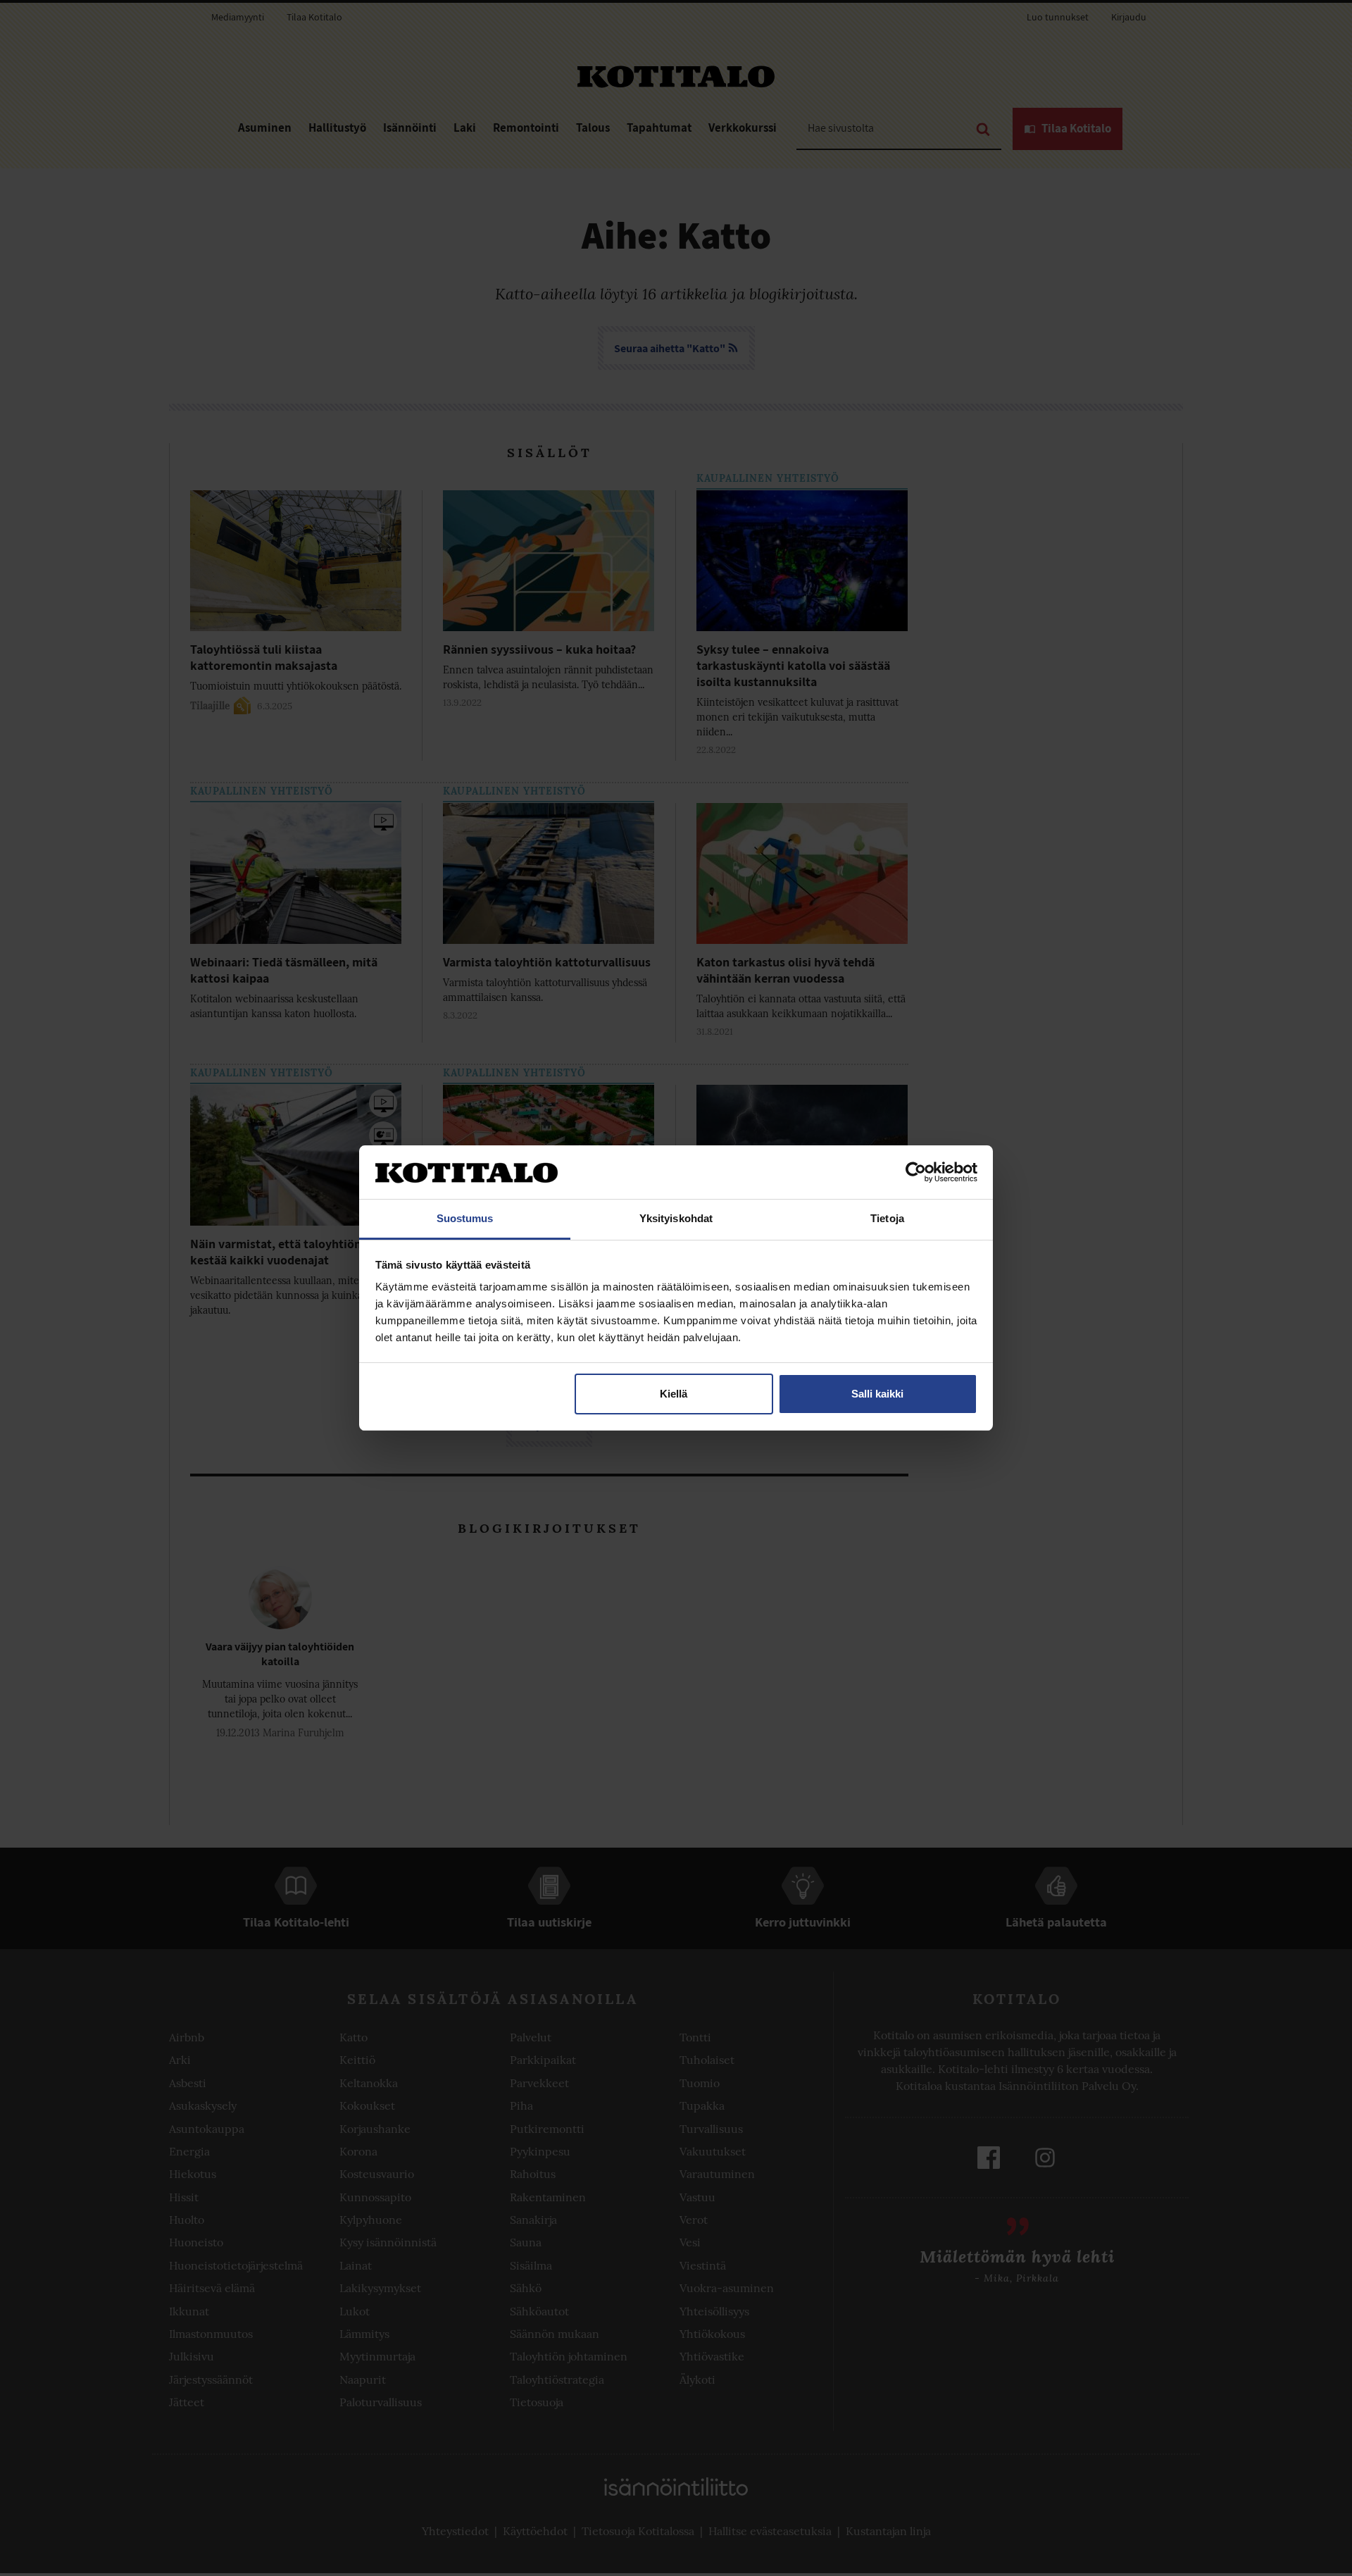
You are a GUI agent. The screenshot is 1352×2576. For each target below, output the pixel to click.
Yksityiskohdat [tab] (676, 1218)
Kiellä (674, 1394)
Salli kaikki (877, 1394)
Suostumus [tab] (465, 1218)
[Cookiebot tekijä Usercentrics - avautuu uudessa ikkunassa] (916, 1172)
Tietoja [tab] (887, 1218)
